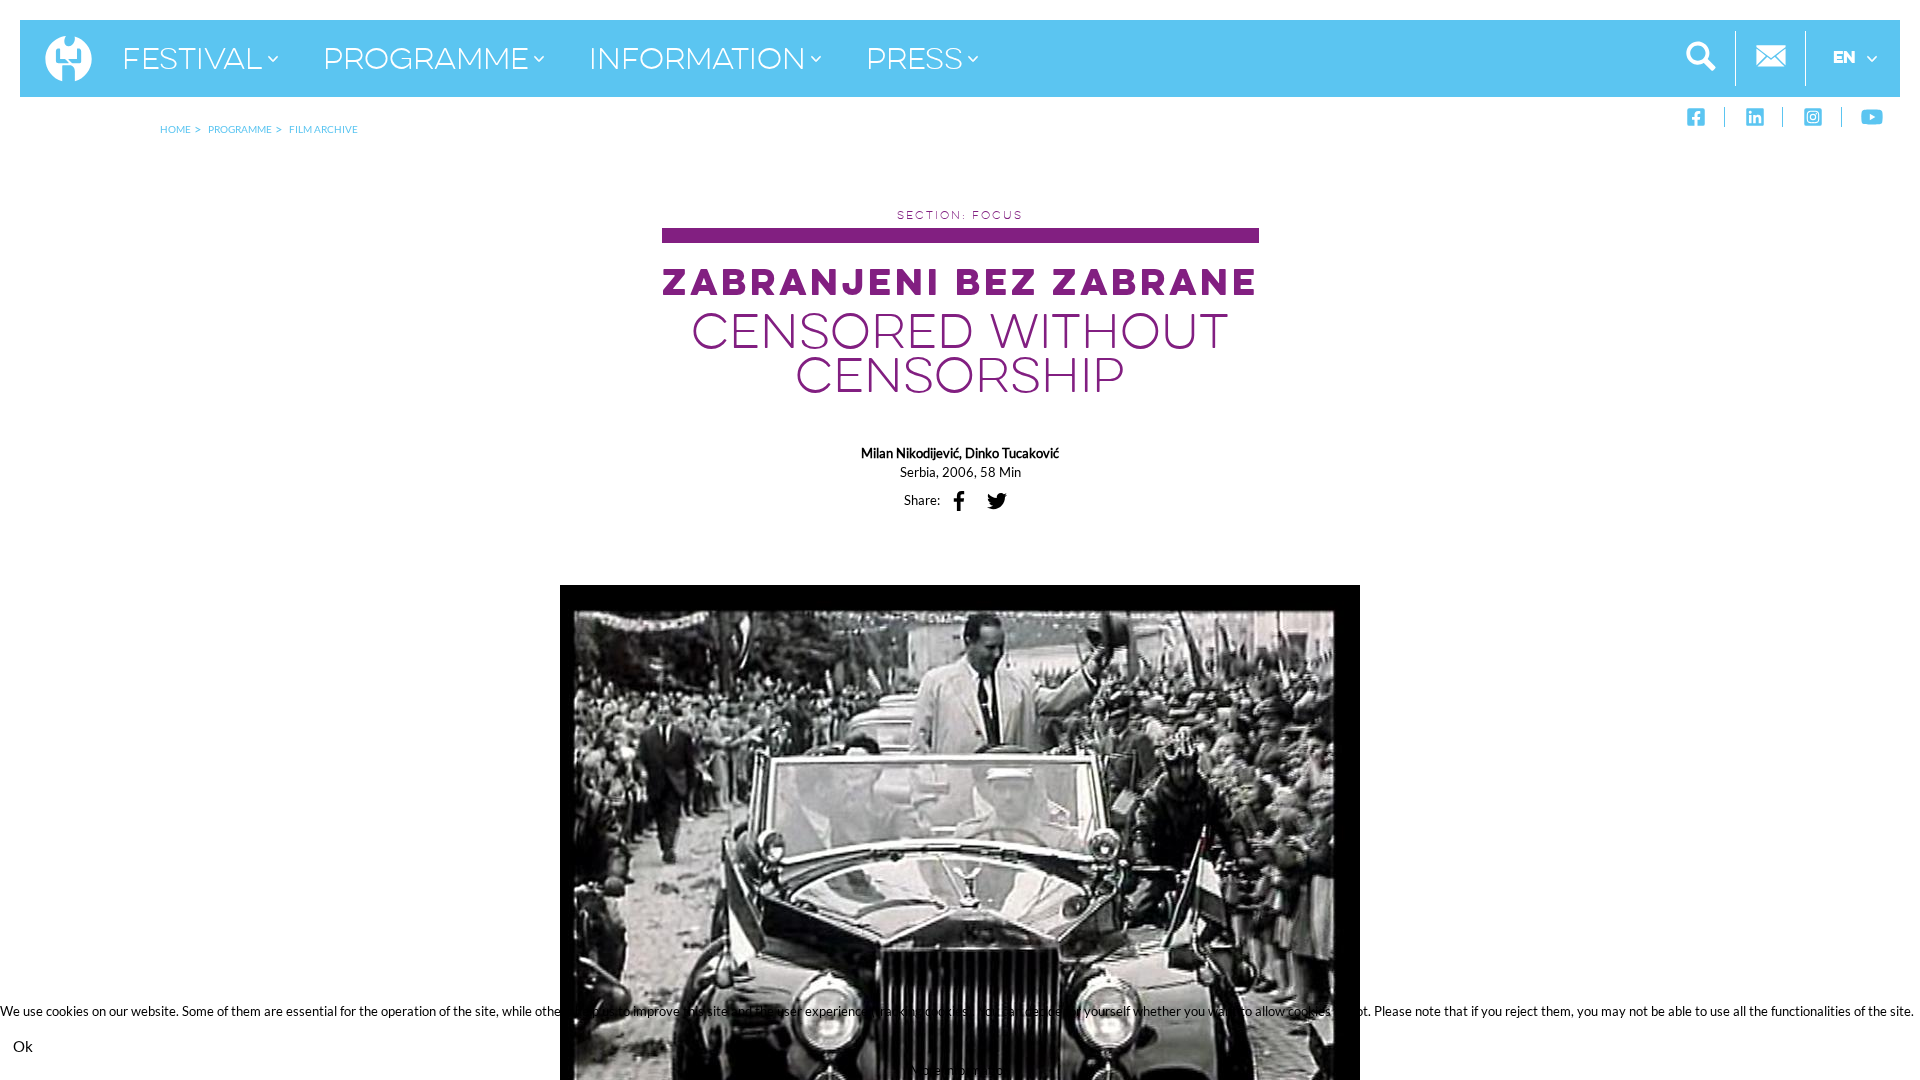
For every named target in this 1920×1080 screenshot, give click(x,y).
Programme (240, 129)
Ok (23, 1046)
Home (175, 129)
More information (960, 1070)
